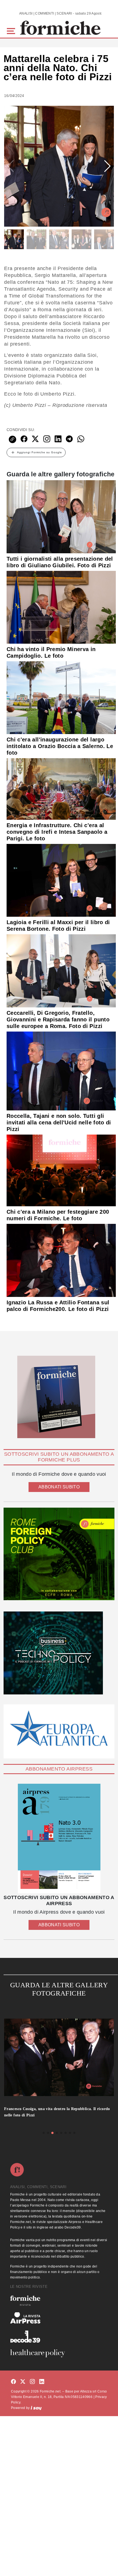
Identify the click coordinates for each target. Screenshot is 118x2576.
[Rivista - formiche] (59, 2301)
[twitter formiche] (23, 2382)
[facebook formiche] (13, 2382)
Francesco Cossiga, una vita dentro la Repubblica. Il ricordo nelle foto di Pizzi (57, 2112)
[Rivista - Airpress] (59, 2318)
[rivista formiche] (59, 1839)
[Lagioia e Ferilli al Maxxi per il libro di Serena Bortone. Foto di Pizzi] (61, 880)
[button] (12, 30)
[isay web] (36, 2408)
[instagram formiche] (32, 2382)
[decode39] (59, 2336)
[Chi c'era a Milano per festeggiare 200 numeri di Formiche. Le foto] (61, 1170)
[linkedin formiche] (42, 2382)
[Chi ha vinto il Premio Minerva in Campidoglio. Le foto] (61, 607)
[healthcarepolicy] (59, 2353)
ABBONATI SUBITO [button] (59, 1487)
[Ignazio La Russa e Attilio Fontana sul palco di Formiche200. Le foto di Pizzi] (61, 1260)
